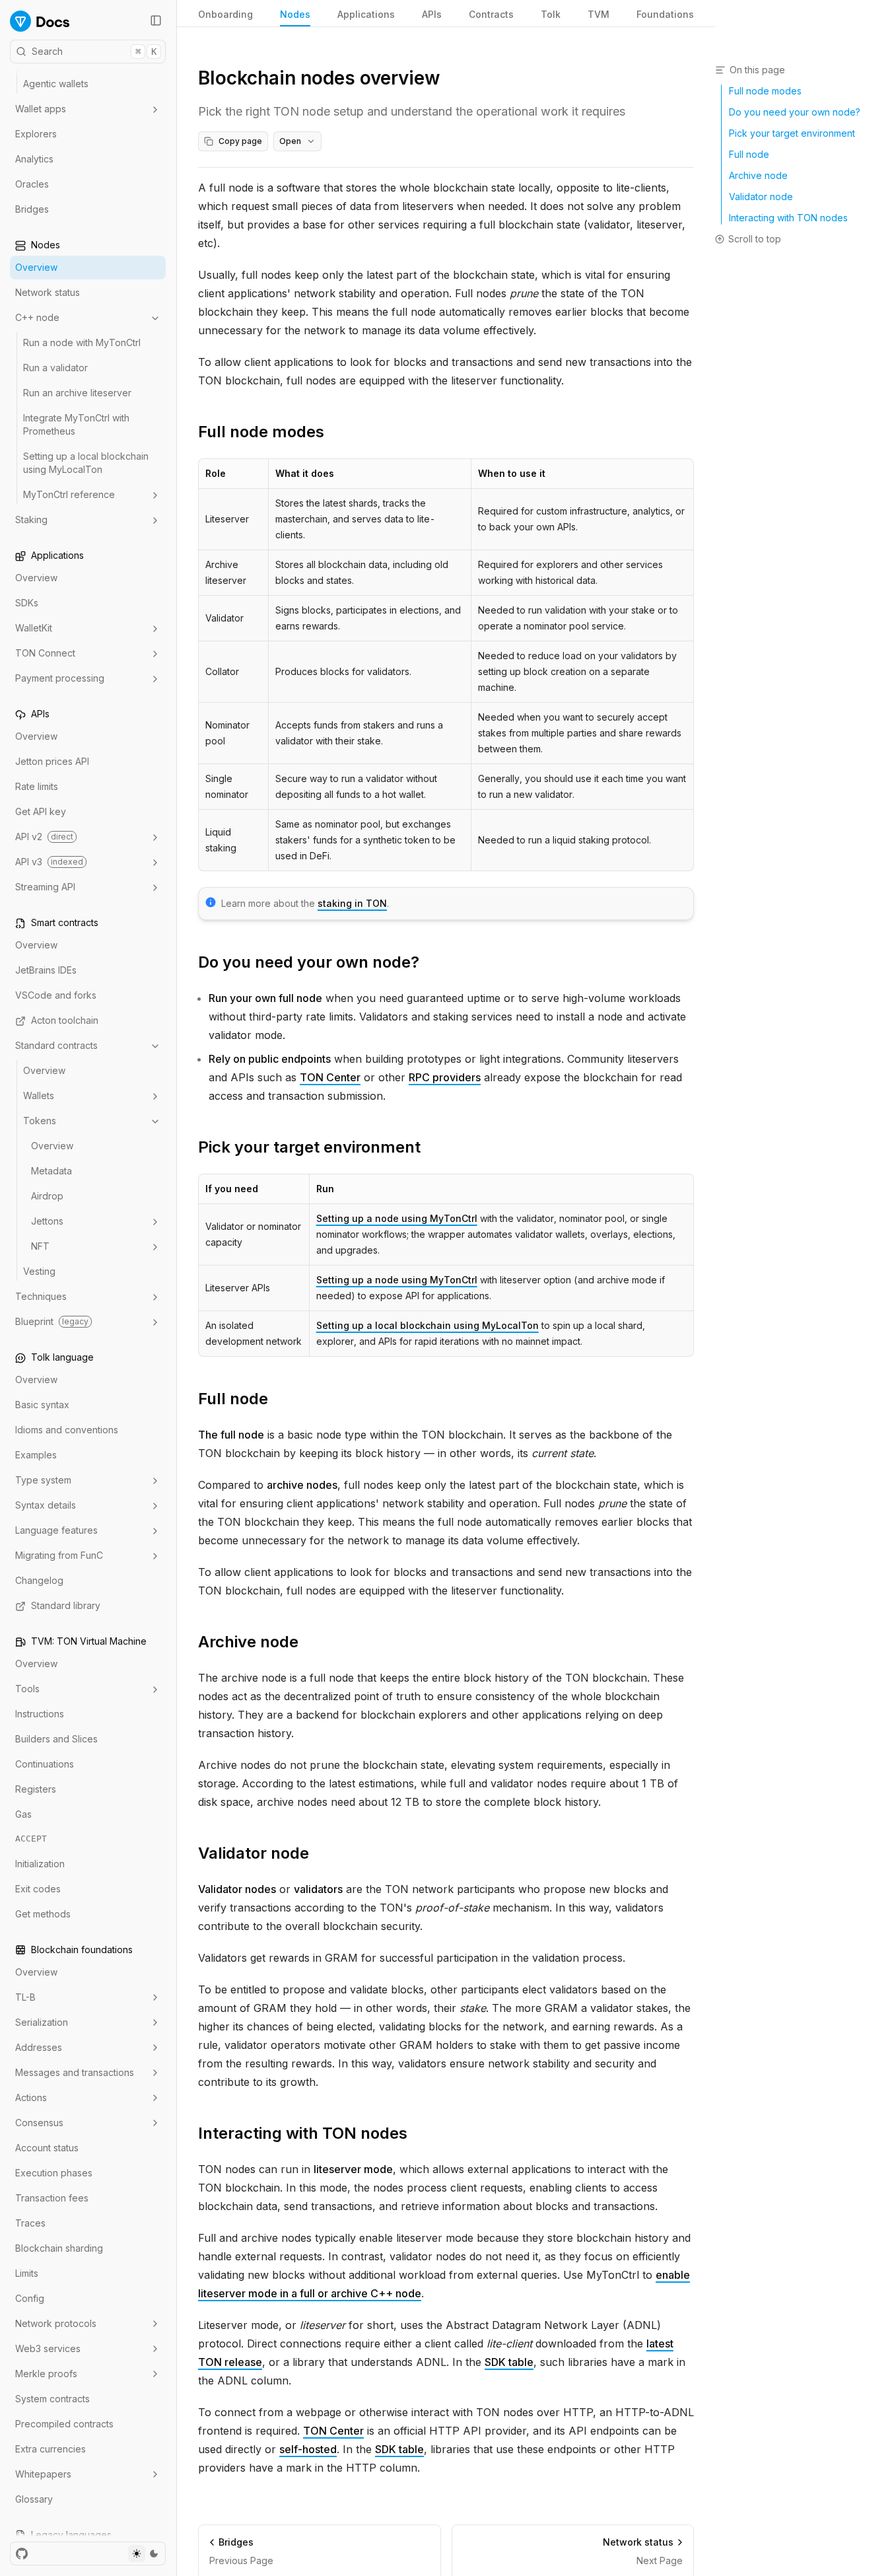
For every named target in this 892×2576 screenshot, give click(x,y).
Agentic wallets (56, 84)
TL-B (25, 1997)
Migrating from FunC (59, 1556)
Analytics (34, 160)
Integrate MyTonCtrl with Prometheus (76, 425)
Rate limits (37, 787)
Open (290, 141)
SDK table (509, 2362)
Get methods (43, 1914)
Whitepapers (43, 2474)
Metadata (51, 1171)
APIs (432, 14)
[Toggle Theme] (145, 2554)
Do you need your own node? (309, 962)
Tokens (40, 1121)
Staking (31, 520)
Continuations (45, 1765)
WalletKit (34, 628)
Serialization (42, 2022)
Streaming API (45, 887)
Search (94, 51)
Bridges (32, 210)
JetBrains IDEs (46, 971)
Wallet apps (41, 109)
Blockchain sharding (59, 2248)
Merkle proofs (46, 2374)
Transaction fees (52, 2198)
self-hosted (308, 2449)
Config (30, 2298)
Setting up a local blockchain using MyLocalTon (86, 463)
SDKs (27, 603)
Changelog (39, 1581)
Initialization (40, 1864)
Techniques (41, 1297)
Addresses (39, 2047)
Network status (48, 293)
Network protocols (56, 2323)
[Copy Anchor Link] (335, 432)
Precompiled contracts (64, 2424)
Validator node (254, 1853)
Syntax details (46, 1506)
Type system (43, 1481)
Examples (36, 1455)
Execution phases (54, 2173)
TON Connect (45, 654)
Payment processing (60, 679)
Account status (47, 2148)
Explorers (36, 134)
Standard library (66, 1606)
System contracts (52, 2399)
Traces (30, 2223)
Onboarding (225, 14)
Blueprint (52, 1322)
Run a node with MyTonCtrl (82, 343)
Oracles (32, 185)
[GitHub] (22, 2554)
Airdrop (47, 1197)
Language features (56, 1531)
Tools (27, 1689)
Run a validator (55, 368)
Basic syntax (42, 1405)
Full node (233, 1399)
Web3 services (48, 2348)
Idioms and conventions (67, 1430)
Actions (31, 2097)
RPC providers (445, 1077)
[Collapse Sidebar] (156, 20)
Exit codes (38, 1889)
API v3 (49, 862)
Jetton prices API (52, 762)
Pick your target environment (309, 1147)
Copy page (240, 141)
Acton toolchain (65, 1021)
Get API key (41, 812)
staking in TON (352, 903)
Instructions (40, 1714)
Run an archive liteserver (77, 393)
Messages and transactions (75, 2072)
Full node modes (261, 432)
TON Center (330, 1077)
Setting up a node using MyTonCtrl (397, 1218)
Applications (366, 14)
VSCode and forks (56, 996)
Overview (36, 268)
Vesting (39, 1272)
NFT (40, 1247)
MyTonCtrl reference (69, 495)
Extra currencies (51, 2449)
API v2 (44, 837)
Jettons (47, 1222)
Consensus (39, 2123)
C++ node (37, 318)
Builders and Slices (56, 1739)
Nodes (295, 14)
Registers (36, 1790)
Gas (23, 1815)
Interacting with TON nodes (303, 2133)
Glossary (34, 2499)
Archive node (248, 1642)
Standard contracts (56, 1046)
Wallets (39, 1096)
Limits (27, 2273)
